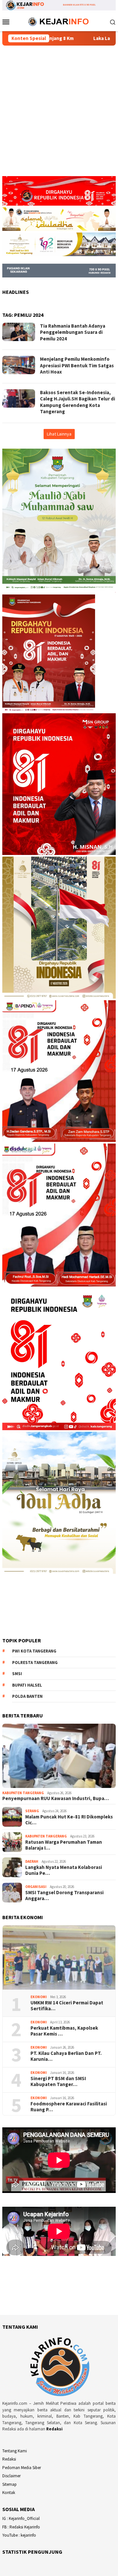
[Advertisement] (59, 114)
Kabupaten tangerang (23, 1793)
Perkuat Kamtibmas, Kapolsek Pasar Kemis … (64, 2031)
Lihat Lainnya (59, 434)
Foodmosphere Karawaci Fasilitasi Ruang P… (69, 2107)
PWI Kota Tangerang (34, 1651)
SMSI (17, 1674)
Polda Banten (27, 1696)
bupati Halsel (27, 1685)
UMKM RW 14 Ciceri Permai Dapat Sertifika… (67, 2006)
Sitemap (10, 2484)
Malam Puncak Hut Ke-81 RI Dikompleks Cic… (69, 1820)
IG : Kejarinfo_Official (21, 2518)
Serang (32, 1811)
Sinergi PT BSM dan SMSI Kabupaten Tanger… (58, 2081)
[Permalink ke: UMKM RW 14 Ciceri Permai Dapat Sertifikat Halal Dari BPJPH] (59, 1957)
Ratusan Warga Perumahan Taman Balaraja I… (64, 1845)
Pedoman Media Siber (22, 2468)
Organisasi (36, 1887)
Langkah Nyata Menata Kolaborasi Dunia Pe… (64, 1870)
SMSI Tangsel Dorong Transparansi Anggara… (64, 1896)
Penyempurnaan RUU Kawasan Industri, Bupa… (56, 1798)
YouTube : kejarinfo (19, 2535)
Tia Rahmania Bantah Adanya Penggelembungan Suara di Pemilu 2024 (73, 332)
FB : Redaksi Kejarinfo (21, 2527)
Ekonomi (39, 1997)
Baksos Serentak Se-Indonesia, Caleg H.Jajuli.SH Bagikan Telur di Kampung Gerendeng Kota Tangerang (78, 402)
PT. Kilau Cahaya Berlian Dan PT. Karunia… (66, 2056)
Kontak (9, 2493)
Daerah (32, 1861)
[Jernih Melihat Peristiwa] (59, 21)
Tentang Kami (15, 2451)
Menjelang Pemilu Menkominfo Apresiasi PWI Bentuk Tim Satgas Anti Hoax (77, 365)
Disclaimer (11, 2476)
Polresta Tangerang (35, 1663)
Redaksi (54, 2429)
